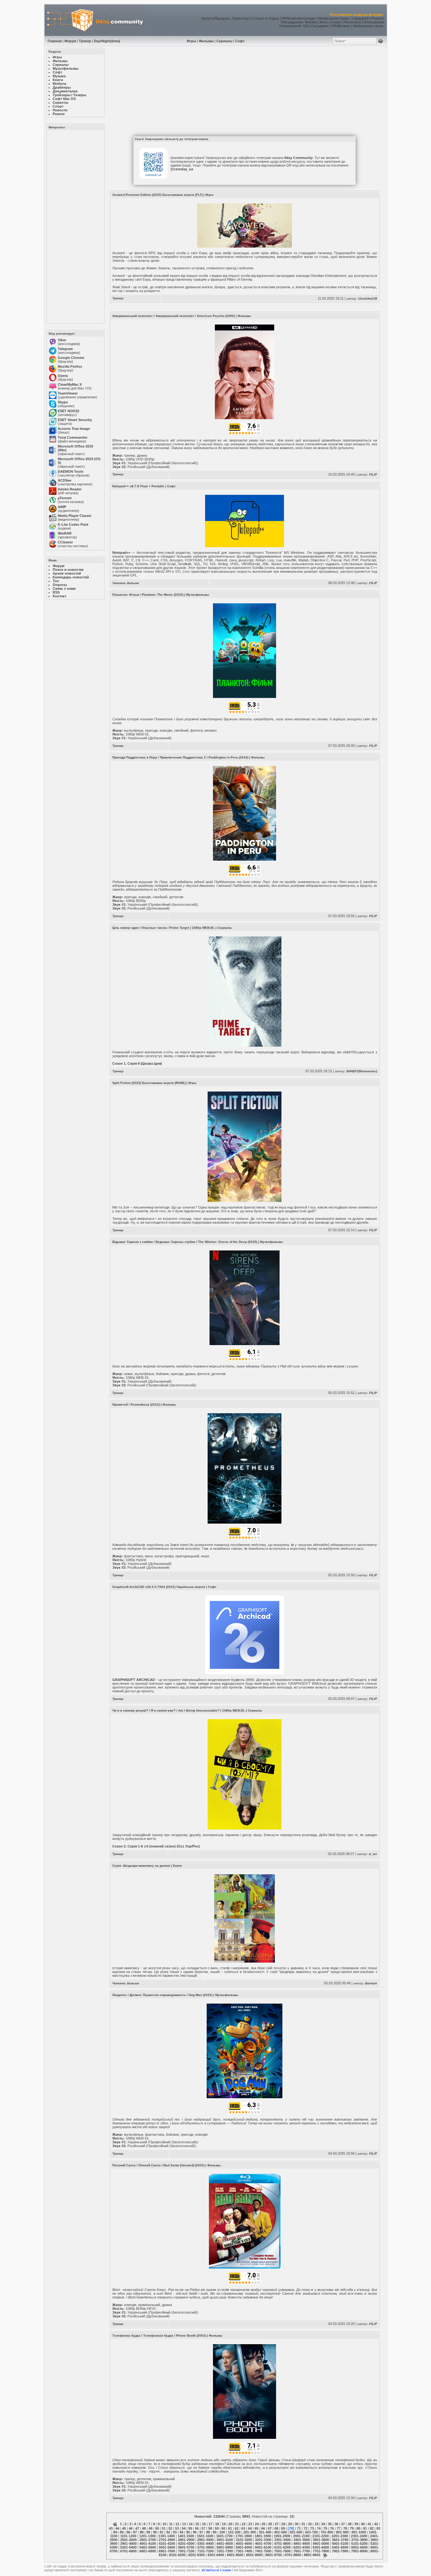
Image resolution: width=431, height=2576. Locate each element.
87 (135, 2532)
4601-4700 (263, 2544)
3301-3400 (282, 2540)
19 (224, 2524)
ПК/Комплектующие (299, 18)
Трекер (85, 41)
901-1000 (359, 2532)
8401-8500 (235, 2555)
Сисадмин (320, 26)
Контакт (59, 596)
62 (237, 2528)
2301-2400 (359, 2536)
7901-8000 (359, 2551)
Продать (222, 18)
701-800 (327, 2532)
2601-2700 (148, 2540)
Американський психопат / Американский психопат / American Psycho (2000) (174, 316)
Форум (70, 41)
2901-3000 (205, 2540)
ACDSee (65, 480)
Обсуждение (292, 22)
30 (297, 2524)
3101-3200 (244, 2540)
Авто (324, 22)
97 (201, 2532)
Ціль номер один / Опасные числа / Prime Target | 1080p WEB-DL (163, 928)
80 (358, 2528)
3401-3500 (302, 2540)
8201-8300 (197, 2555)
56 (197, 2528)
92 (168, 2532)
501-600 (296, 2532)
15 (197, 2524)
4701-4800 (282, 2544)
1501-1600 (205, 2536)
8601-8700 (274, 2555)
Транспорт (241, 18)
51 (164, 2528)
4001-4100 (148, 2544)
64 (250, 2528)
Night (106, 41)
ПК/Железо (341, 26)
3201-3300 (263, 2540)
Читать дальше (126, 583)
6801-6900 (148, 2551)
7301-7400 (244, 2551)
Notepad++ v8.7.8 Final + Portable (138, 486)
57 (204, 2528)
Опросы (60, 585)
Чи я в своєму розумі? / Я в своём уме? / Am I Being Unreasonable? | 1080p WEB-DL (179, 1710)
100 (222, 2532)
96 (195, 2532)
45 (124, 2528)
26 (270, 2524)
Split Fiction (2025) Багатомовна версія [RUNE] (149, 1083)
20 (230, 2524)
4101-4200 (167, 2544)
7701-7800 (321, 2551)
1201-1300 (147, 2536)
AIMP (62, 507)
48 (144, 2528)
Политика (353, 22)
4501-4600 (244, 2544)
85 (122, 2532)
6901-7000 (167, 2551)
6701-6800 (128, 2551)
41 (369, 2524)
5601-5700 (186, 2547)
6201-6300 (302, 2547)
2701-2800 (167, 2540)
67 (270, 2528)
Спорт (336, 22)
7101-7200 (205, 2551)
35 (330, 2524)
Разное (378, 18)
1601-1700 (224, 2536)
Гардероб (360, 18)
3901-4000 (128, 2544)
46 (131, 2528)
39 (356, 2524)
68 (276, 2528)
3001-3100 (225, 2540)
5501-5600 (167, 2547)
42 (376, 2524)
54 (184, 2528)
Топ (56, 581)
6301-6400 (321, 2547)
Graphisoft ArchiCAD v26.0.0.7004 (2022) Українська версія (159, 1587)
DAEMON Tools (71, 471)
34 (323, 2524)
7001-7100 (186, 2551)
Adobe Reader (70, 489)
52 (170, 2528)
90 (155, 2532)
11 (171, 2524)
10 (164, 2524)
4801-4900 (302, 2544)
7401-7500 (263, 2551)
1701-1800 (244, 2536)
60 (223, 2528)
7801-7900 (340, 2551)
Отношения (374, 22)
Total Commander (73, 437)
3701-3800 (359, 2540)
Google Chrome (71, 358)
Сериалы (224, 41)
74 (319, 2528)
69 (283, 2528)
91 (162, 2532)
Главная (55, 41)
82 (372, 2528)
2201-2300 (340, 2536)
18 (217, 2524)
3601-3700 (340, 2540)
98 (208, 2532)
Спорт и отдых (266, 18)
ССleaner (65, 542)
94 (181, 2532)
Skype (63, 402)
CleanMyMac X (70, 384)
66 (263, 2528)
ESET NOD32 (68, 411)
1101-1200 (128, 2536)
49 (151, 2528)
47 (137, 2528)
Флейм (311, 22)
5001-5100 (340, 2544)
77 (339, 2528)
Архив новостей (67, 573)
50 (157, 2528)
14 (191, 2524)
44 (117, 2528)
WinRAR (65, 533)
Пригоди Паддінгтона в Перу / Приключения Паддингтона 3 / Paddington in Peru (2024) (180, 757)
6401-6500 (340, 2547)
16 (204, 2524)
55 (190, 2528)
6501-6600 (359, 2547)
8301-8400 (216, 2555)
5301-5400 (128, 2547)
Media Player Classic (75, 516)
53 (177, 2528)
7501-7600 (282, 2551)
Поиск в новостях (68, 570)
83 (378, 2528)
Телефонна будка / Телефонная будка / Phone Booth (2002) (159, 2336)
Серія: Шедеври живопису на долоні (141, 1866)
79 (352, 2528)
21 (237, 2524)
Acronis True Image (74, 429)
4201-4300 (186, 2544)
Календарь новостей (71, 577)
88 (142, 2532)
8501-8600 (254, 2555)
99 (215, 2532)
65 (257, 2528)
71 (299, 2528)
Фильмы (206, 41)
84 (115, 2532)
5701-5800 (205, 2547)
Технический (290, 26)
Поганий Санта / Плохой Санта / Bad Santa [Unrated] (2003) (158, 2165)
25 (263, 2524)
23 (250, 2524)
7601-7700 (302, 2551)
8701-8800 (293, 2555)
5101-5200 (359, 2544)
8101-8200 (177, 2555)
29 (290, 2524)
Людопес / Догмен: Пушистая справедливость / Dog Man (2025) (162, 1995)
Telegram (65, 349)
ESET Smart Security (75, 420)
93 (175, 2532)
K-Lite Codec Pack (73, 524)
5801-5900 (225, 2547)
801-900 (342, 2532)
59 (217, 2528)
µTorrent (65, 498)
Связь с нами (64, 588)
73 (312, 2528)
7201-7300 (225, 2551)
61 (230, 2528)
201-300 (250, 2532)
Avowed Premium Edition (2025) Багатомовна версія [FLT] (157, 195)
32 (310, 2524)
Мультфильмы (198, 595)
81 (365, 2528)
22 (244, 2524)
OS (306, 26)
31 (303, 2524)
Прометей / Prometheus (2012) (136, 1405)
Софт (240, 41)
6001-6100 (263, 2547)
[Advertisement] (75, 226)
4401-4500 (225, 2544)
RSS (56, 592)
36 (336, 2524)
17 (210, 2524)
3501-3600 (321, 2540)
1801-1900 (263, 2536)
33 (316, 2524)
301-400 (265, 2532)
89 (148, 2532)
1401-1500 (186, 2536)
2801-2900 (186, 2540)
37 (343, 2524)
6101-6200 (282, 2547)
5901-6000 (244, 2547)
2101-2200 (321, 2536)
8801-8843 (312, 2555)
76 (332, 2528)
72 (305, 2528)
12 (177, 2524)
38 (350, 2524)
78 (345, 2528)
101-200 (234, 2532)
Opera (63, 376)
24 (257, 2524)
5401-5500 (148, 2547)
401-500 (280, 2532)
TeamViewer (68, 393)
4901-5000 (321, 2544)
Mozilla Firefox (70, 366)
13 (184, 2524)
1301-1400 (167, 2536)
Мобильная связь (334, 18)
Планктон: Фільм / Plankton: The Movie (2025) (148, 595)
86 (128, 2532)
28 (283, 2524)
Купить (208, 18)
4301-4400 (205, 2544)
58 (210, 2528)
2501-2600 (128, 2540)
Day (97, 41)
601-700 (311, 2532)
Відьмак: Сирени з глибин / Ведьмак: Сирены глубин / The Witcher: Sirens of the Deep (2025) (185, 1242)
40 (363, 2524)
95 (188, 2532)
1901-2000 (282, 2536)
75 (325, 2528)
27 (277, 2524)
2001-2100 (301, 2536)
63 (243, 2528)
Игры (191, 41)
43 (111, 2528)
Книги (177, 1866)
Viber (62, 340)
